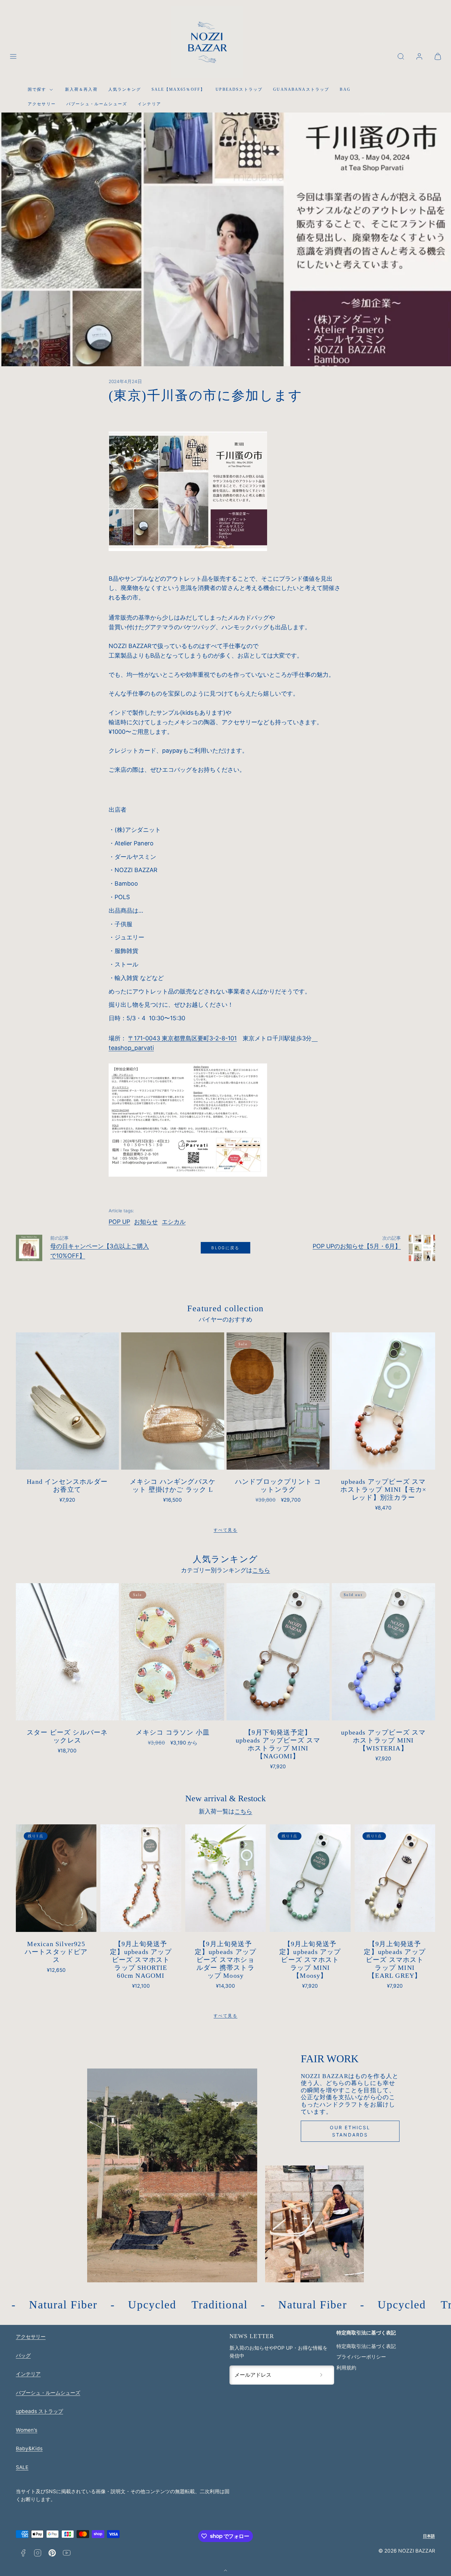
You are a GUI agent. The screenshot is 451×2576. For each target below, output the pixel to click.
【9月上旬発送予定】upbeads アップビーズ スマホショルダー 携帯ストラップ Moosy (226, 1960)
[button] (13, 56)
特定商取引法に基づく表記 (366, 2346)
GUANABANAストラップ (301, 89)
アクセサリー (42, 104)
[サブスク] (321, 2375)
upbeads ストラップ (39, 2411)
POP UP (119, 1222)
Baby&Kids (29, 2448)
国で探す (37, 89)
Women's (27, 2430)
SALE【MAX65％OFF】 (178, 89)
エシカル (174, 1222)
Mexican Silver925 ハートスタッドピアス (56, 1952)
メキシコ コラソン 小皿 (173, 1732)
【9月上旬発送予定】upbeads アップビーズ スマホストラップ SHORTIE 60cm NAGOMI (141, 1960)
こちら (261, 1570)
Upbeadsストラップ (239, 89)
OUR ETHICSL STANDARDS (350, 2131)
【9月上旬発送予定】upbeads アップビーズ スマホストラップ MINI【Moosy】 (310, 1960)
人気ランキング (125, 89)
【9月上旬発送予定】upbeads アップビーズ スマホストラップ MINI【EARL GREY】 (395, 1960)
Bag (345, 89)
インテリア (149, 104)
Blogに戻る (225, 1248)
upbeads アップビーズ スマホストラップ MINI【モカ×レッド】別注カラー (383, 1489)
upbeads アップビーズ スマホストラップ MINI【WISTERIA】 (383, 1740)
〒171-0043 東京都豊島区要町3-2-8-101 (182, 1038)
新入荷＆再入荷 (81, 89)
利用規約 (346, 2368)
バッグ (23, 2355)
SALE (22, 2467)
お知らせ (146, 1222)
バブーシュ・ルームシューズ (97, 104)
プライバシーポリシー (361, 2357)
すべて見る (225, 1530)
